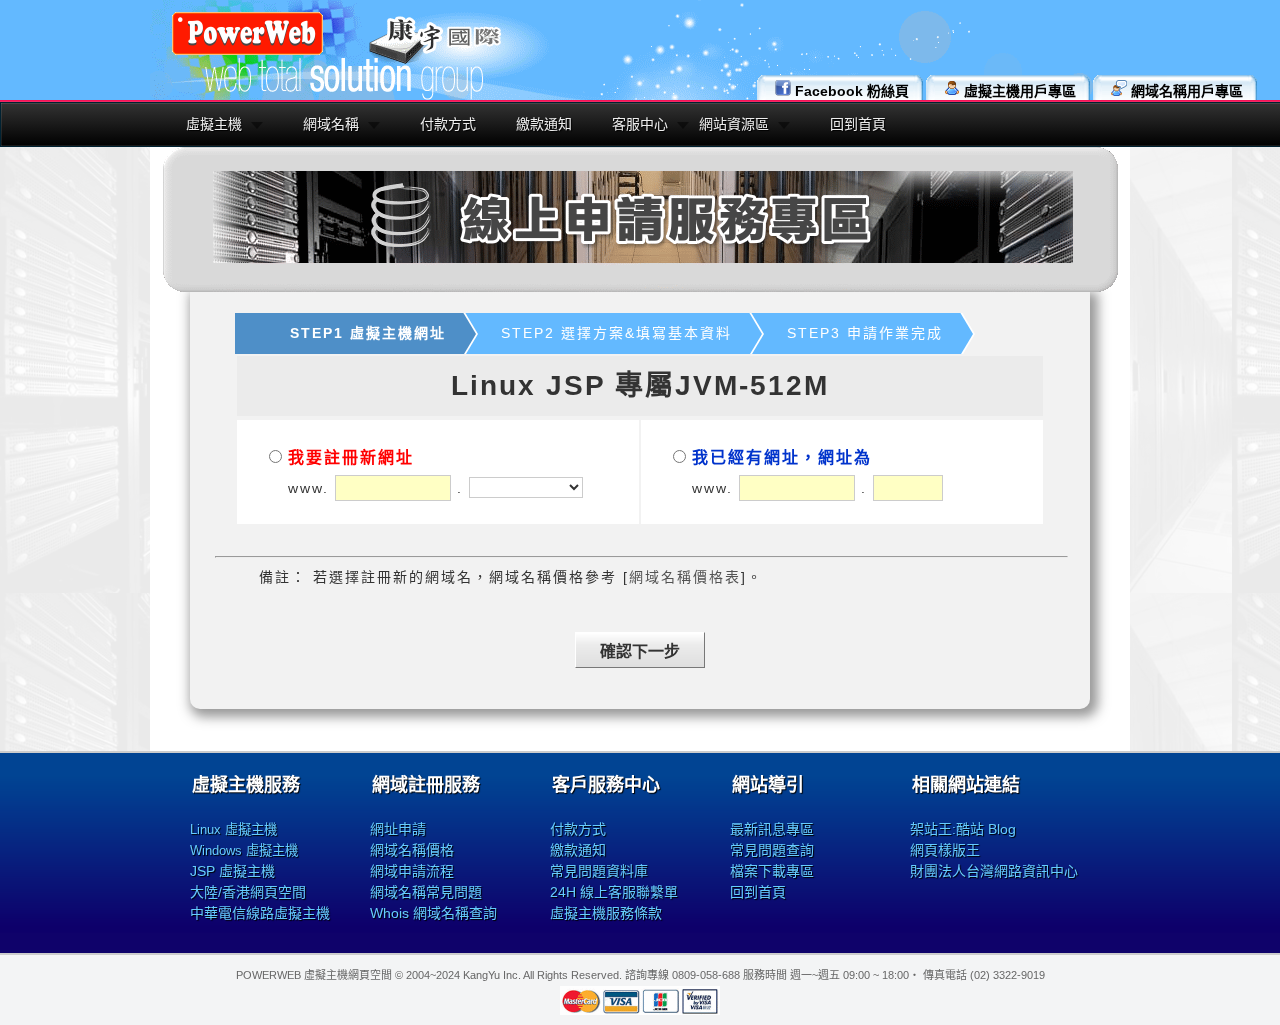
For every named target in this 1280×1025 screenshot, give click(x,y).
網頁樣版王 (945, 850)
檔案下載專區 (772, 871)
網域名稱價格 (412, 850)
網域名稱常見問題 (426, 892)
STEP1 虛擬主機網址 (368, 333)
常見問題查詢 (772, 850)
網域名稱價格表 (685, 577)
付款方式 (448, 124)
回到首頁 (858, 124)
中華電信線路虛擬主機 (260, 913)
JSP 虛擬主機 (232, 871)
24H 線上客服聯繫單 (614, 892)
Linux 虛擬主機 (233, 829)
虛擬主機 (214, 124)
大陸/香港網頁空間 (248, 892)
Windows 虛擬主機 (244, 850)
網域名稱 (331, 124)
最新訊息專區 (772, 829)
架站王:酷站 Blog (963, 829)
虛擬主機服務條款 (606, 913)
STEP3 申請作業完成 (865, 333)
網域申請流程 (412, 871)
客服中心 (640, 124)
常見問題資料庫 (599, 871)
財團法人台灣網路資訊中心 (994, 871)
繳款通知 (544, 124)
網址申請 (398, 829)
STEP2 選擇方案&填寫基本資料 (616, 333)
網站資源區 (734, 124)
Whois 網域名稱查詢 (433, 913)
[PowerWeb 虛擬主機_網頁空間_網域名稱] (247, 52)
